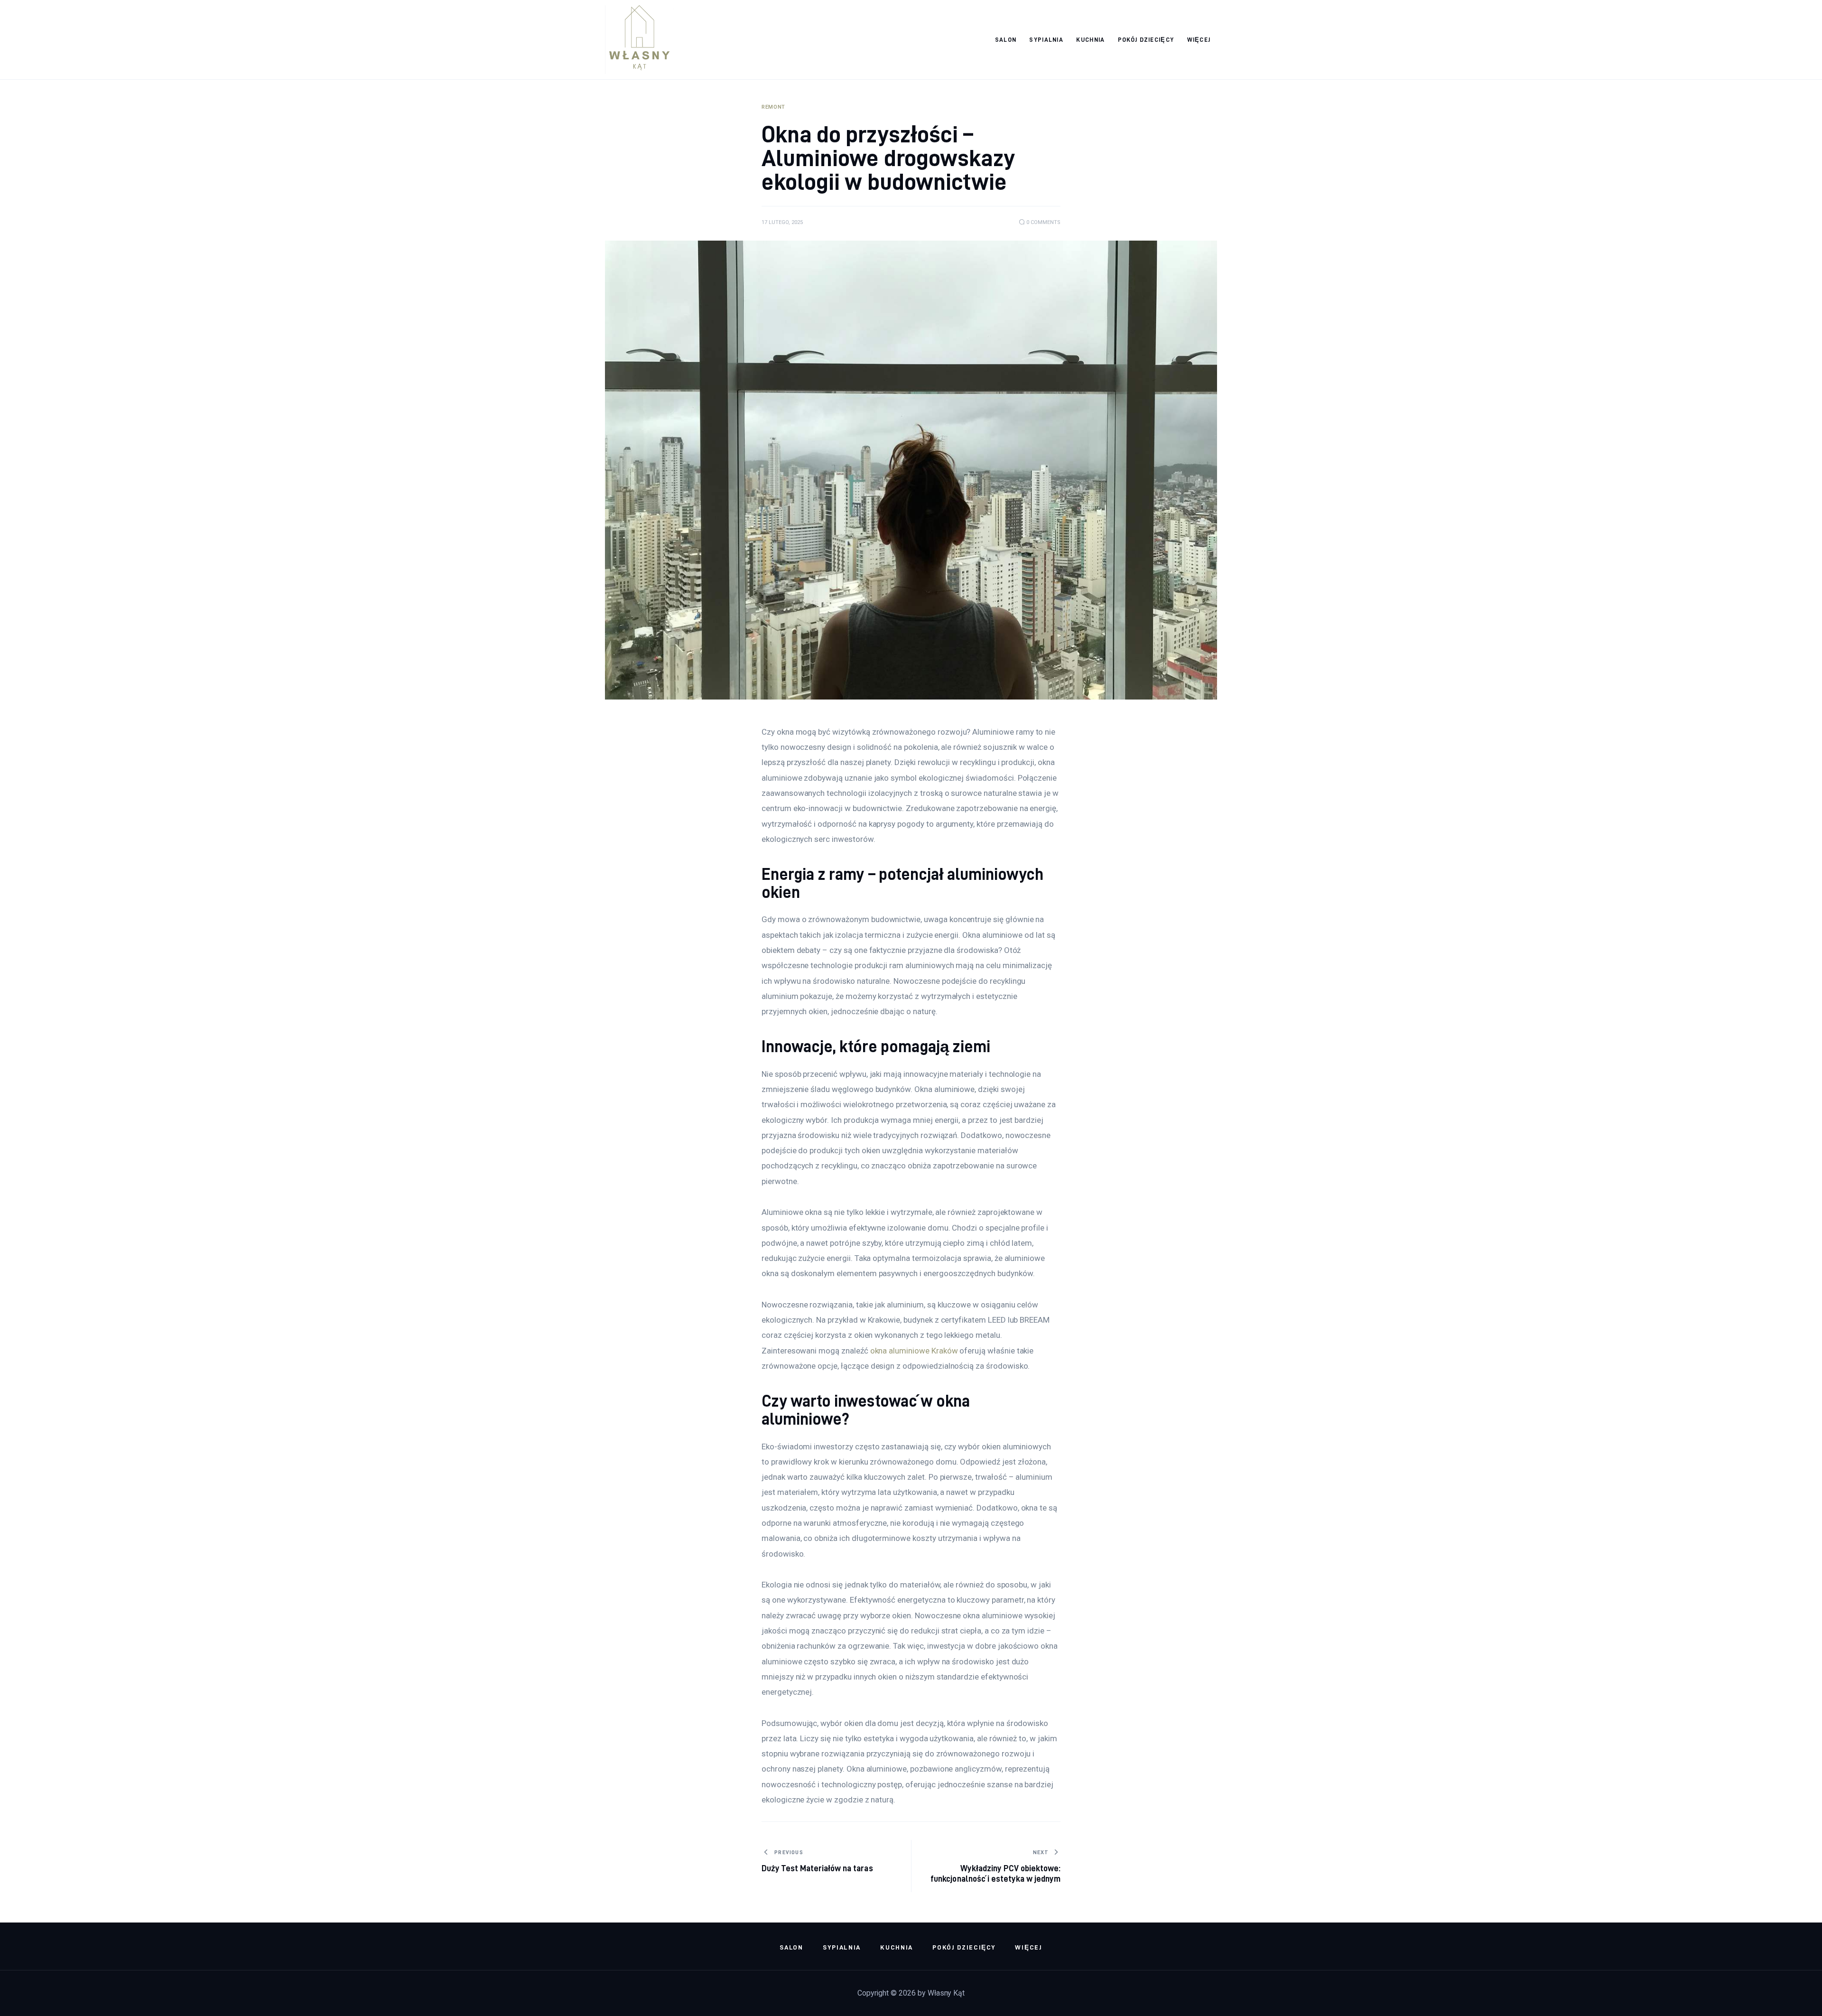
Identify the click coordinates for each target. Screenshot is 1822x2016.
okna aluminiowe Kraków (914, 1351)
